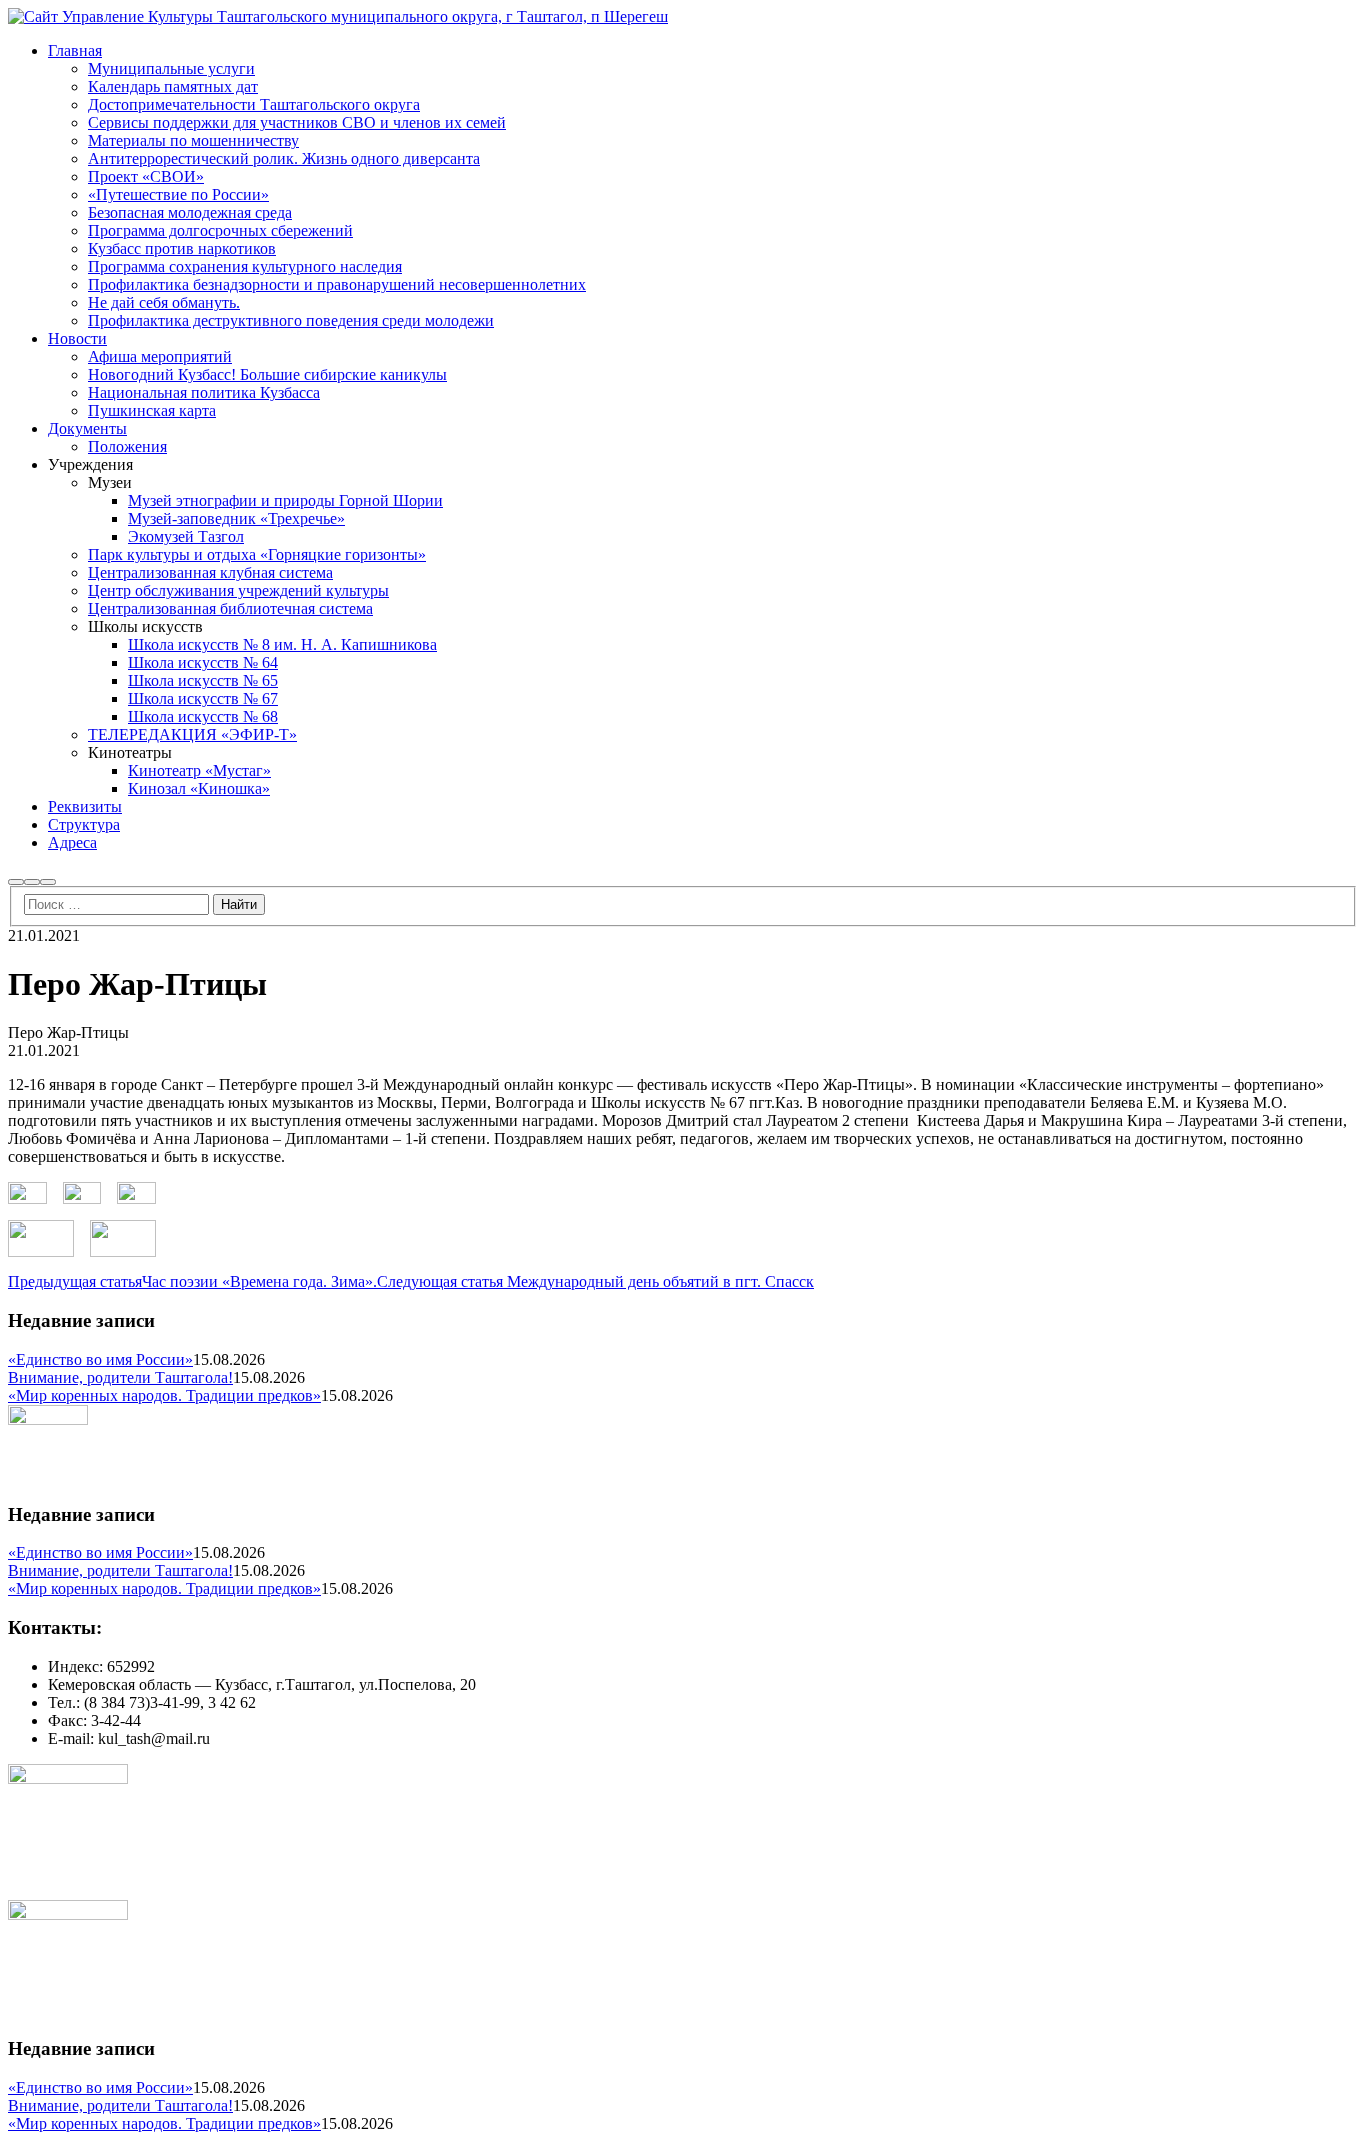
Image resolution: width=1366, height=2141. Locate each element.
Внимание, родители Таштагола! (120, 1377)
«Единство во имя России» (100, 1359)
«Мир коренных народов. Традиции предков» (164, 1395)
